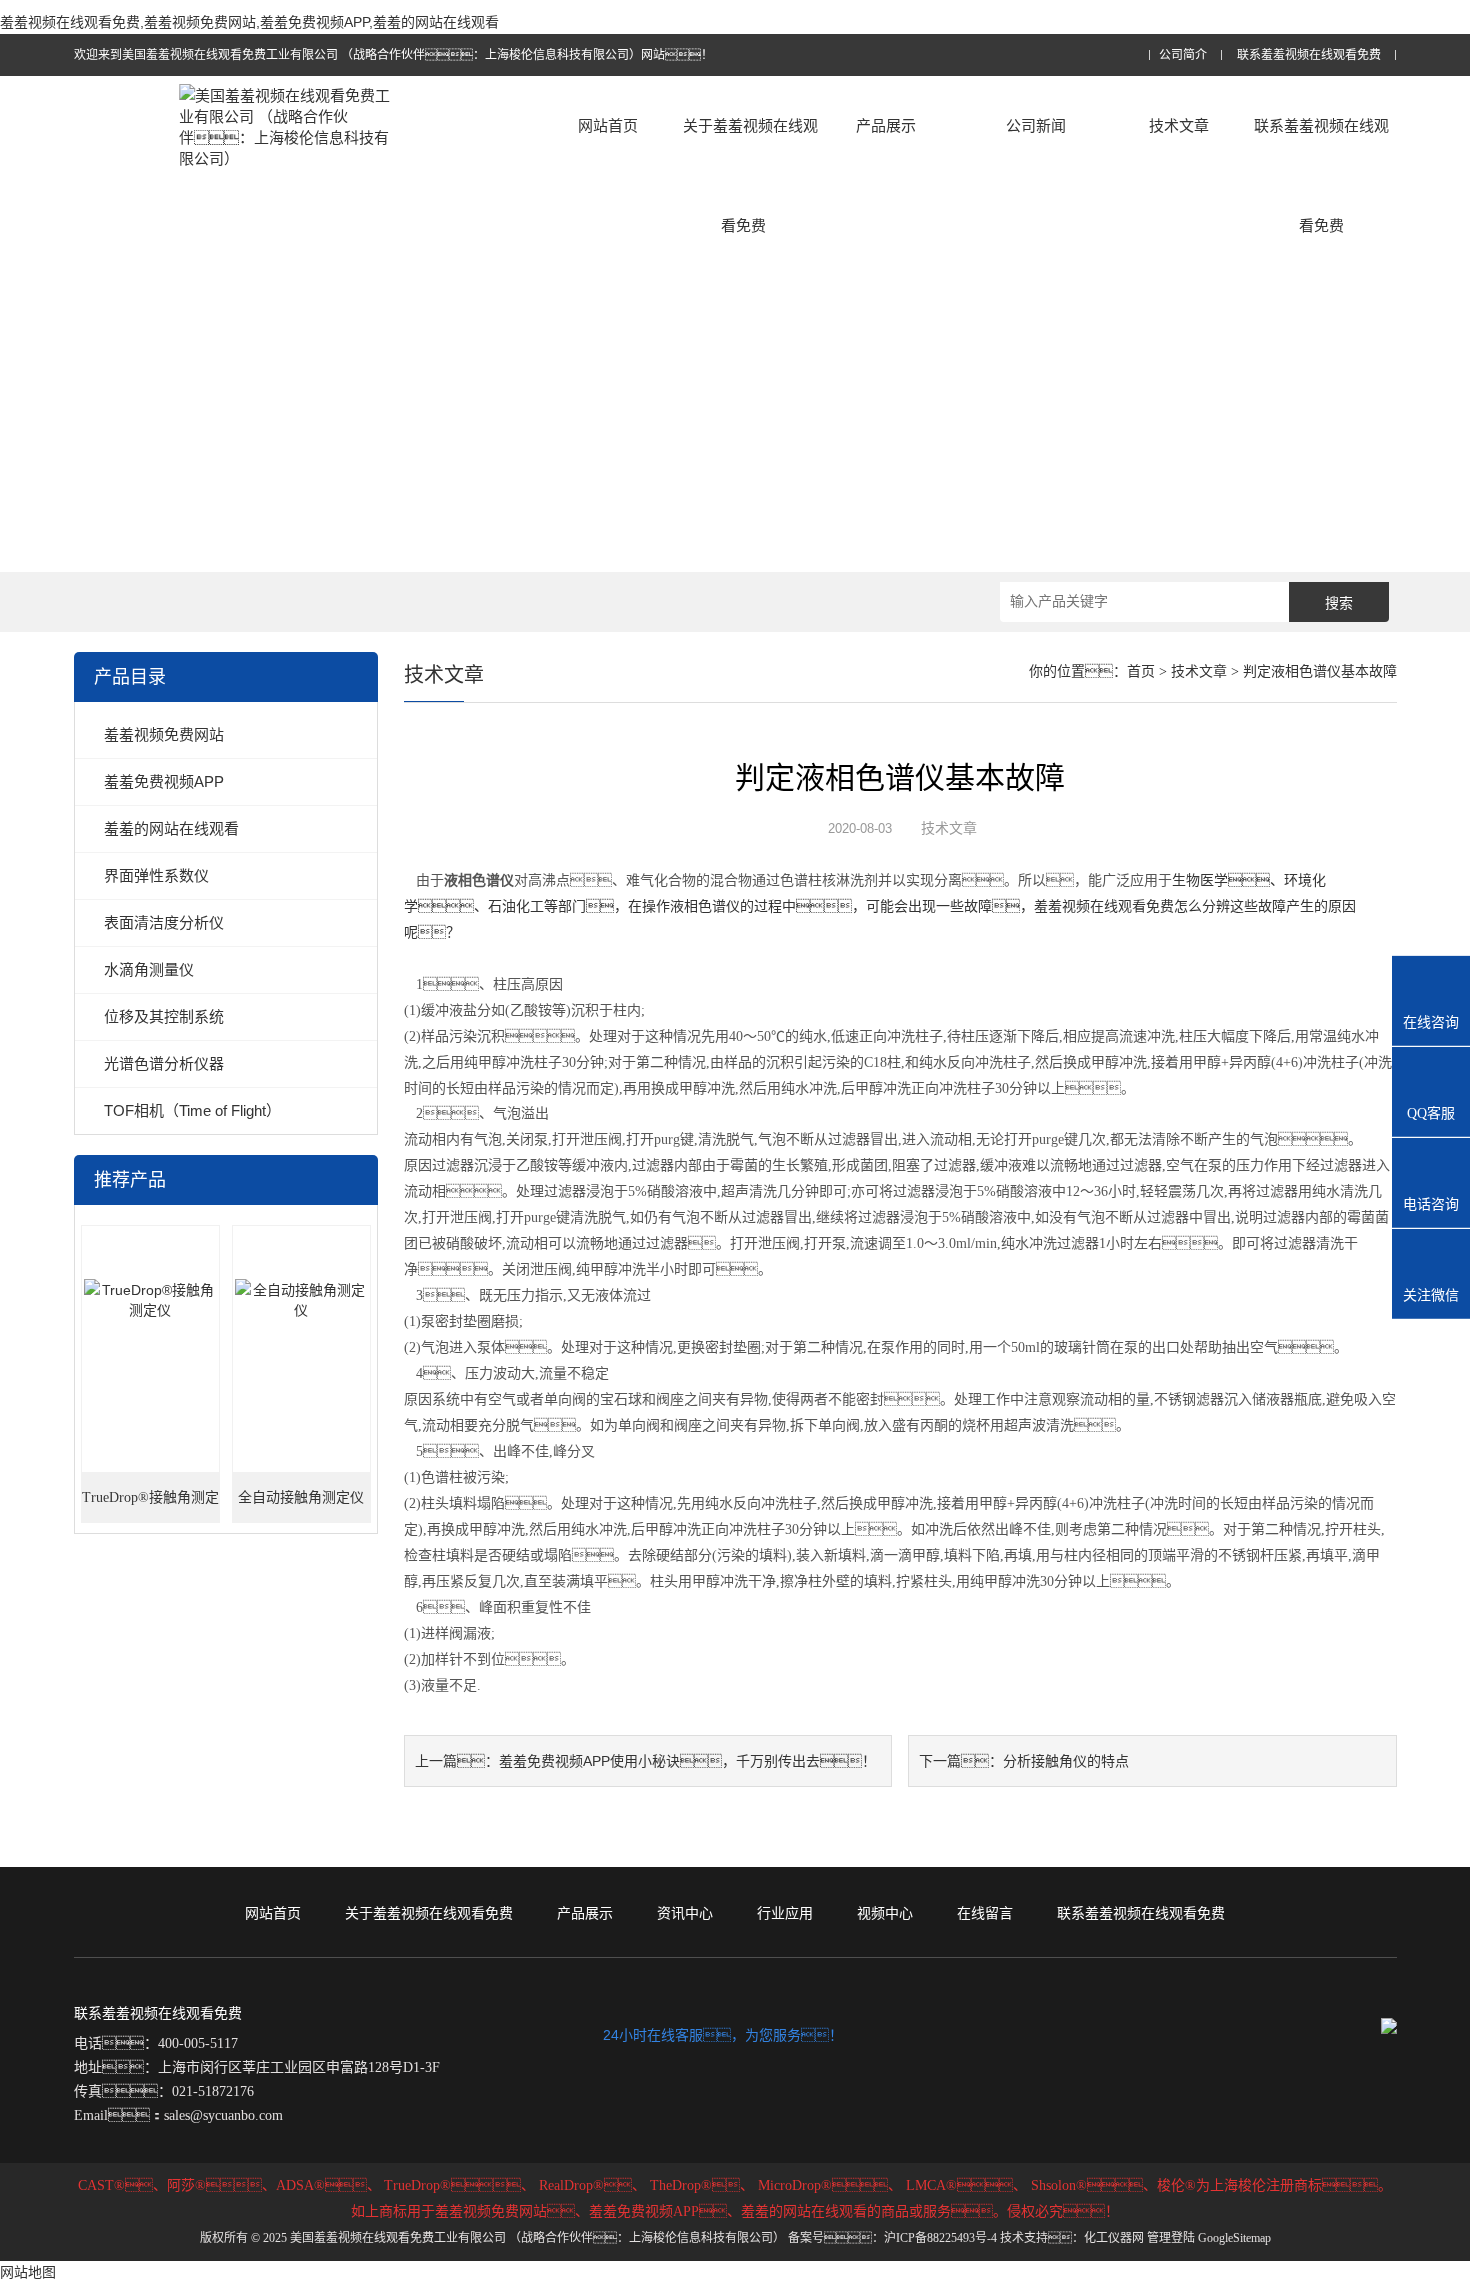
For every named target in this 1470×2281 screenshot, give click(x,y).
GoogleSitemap (1234, 2238)
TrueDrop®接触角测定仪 (150, 1506)
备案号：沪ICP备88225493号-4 (892, 2238)
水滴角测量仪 (149, 969)
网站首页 (608, 125)
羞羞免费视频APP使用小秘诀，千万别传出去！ (687, 1761)
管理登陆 (1171, 2238)
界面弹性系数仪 (156, 875)
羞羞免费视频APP (164, 781)
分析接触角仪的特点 (1066, 1761)
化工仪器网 (1114, 2238)
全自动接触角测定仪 (301, 1497)
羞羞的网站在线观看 (171, 828)
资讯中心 (685, 1913)
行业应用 (785, 1913)
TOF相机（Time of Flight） (192, 1110)
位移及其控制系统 (164, 1016)
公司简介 (1183, 55)
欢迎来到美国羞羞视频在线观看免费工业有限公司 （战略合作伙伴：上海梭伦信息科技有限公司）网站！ (393, 55)
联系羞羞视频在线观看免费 (1309, 55)
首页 (1141, 671)
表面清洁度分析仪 (164, 922)
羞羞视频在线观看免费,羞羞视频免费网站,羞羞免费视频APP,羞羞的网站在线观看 (249, 22)
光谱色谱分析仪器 (164, 1063)
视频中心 (885, 1913)
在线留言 (985, 1913)
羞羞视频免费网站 (164, 734)
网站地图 (28, 2272)
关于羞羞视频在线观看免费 (750, 175)
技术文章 (1179, 125)
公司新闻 (1036, 125)
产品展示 (886, 125)
